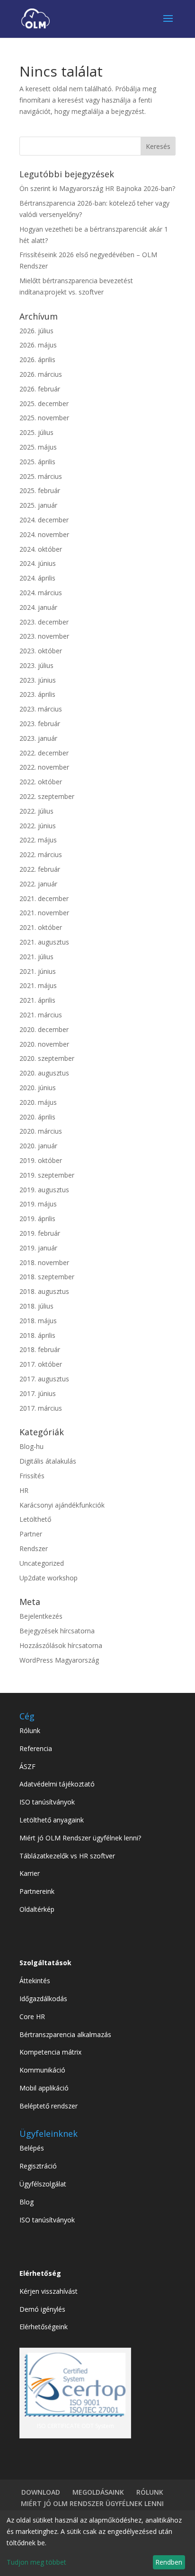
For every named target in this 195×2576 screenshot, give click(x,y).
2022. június (38, 826)
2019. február (40, 1233)
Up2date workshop (49, 1578)
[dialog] (97, 2543)
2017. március (41, 1408)
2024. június (38, 563)
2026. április (37, 360)
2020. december (44, 1029)
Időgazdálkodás (43, 1999)
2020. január (38, 1146)
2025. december (44, 403)
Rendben (169, 2562)
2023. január (38, 738)
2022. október (41, 782)
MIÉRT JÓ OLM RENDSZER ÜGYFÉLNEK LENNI (92, 2503)
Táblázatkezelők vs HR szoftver (67, 1856)
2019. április (37, 1219)
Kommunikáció (42, 2070)
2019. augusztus (44, 1190)
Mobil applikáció (44, 2088)
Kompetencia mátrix (50, 2052)
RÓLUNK (150, 2492)
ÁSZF (27, 1766)
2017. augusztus (44, 1379)
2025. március (41, 476)
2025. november (44, 418)
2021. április (37, 1000)
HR (24, 1490)
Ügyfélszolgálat (43, 2184)
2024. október (41, 549)
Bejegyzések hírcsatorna (57, 1631)
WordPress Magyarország (59, 1660)
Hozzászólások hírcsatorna (61, 1645)
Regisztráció (38, 2166)
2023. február (40, 724)
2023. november (44, 636)
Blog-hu (31, 1446)
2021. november (44, 913)
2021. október (41, 927)
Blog (27, 2202)
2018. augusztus (44, 1291)
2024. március (41, 593)
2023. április (37, 694)
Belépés (32, 2148)
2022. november (44, 767)
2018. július (36, 1306)
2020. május (38, 1102)
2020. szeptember (47, 1058)
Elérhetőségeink (44, 2327)
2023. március (41, 709)
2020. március (41, 1131)
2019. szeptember (47, 1175)
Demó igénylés (42, 2309)
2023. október (41, 651)
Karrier (30, 1873)
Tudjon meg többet (36, 2562)
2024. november (44, 534)
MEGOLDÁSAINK (98, 2492)
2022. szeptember (47, 796)
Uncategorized (42, 1563)
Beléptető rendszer (49, 2106)
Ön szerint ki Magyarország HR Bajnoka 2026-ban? (97, 188)
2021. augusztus (44, 942)
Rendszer (34, 1548)
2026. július (36, 331)
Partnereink (37, 1891)
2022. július (36, 811)
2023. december (44, 622)
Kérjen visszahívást (49, 2291)
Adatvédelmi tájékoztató (57, 1784)
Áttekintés (35, 1981)
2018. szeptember (47, 1277)
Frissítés (32, 1476)
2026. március (41, 374)
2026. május (38, 345)
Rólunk (30, 1730)
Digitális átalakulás (48, 1461)
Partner (31, 1534)
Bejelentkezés (41, 1616)
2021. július (36, 957)
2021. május (38, 985)
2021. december (44, 898)
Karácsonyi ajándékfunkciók (62, 1505)
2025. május (38, 447)
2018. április (37, 1335)
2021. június (38, 971)
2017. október (41, 1364)
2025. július (36, 432)
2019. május (38, 1204)
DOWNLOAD (41, 2492)
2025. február (40, 490)
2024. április (37, 578)
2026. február (40, 389)
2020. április (37, 1117)
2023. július (36, 665)
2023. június (38, 680)
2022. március (41, 854)
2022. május (38, 840)
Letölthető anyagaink (52, 1820)
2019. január (38, 1248)
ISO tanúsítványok (47, 1802)
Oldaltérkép (37, 1909)
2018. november (44, 1262)
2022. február (40, 869)
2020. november (44, 1044)
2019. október (41, 1160)
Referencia (36, 1748)
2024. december (44, 520)
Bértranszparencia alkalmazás (65, 2034)
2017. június (38, 1393)
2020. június (38, 1088)
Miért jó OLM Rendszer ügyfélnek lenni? (80, 1838)
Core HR (32, 2017)
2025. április (37, 462)
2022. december (44, 753)
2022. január (38, 884)
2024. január (38, 607)
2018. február (40, 1349)
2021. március (41, 1015)
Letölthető (35, 1519)
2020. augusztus (44, 1073)
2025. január (38, 505)
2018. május (38, 1321)
